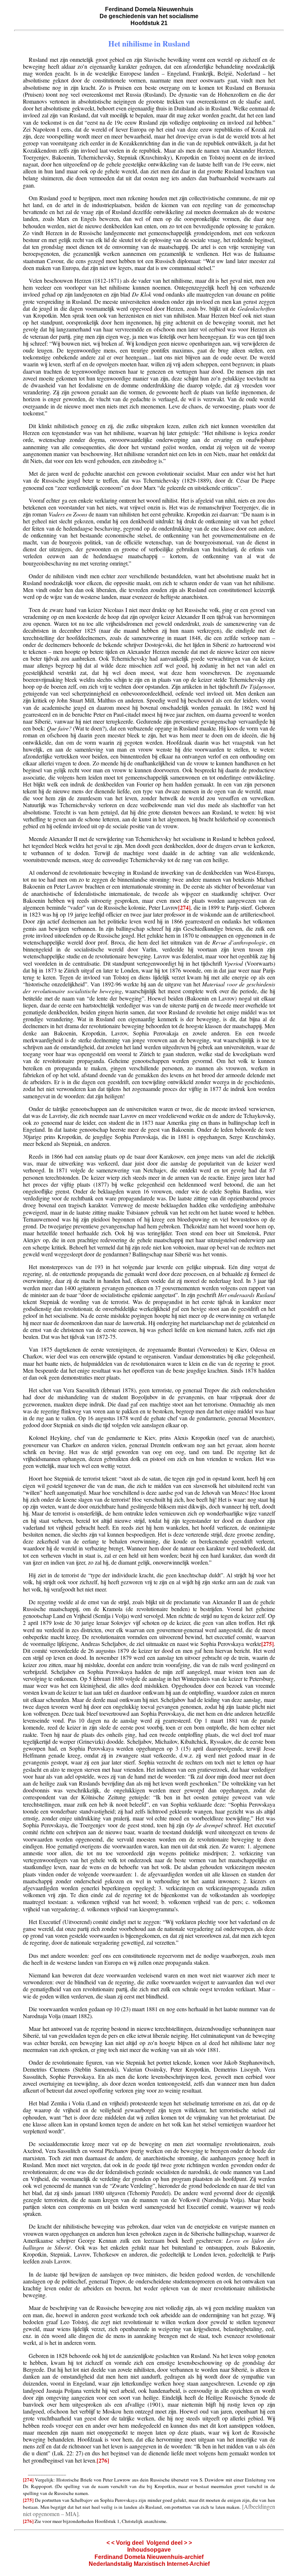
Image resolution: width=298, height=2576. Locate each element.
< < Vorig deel (125, 2543)
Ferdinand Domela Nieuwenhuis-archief (149, 2557)
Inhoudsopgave (149, 2550)
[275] (267, 1644)
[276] (103, 2460)
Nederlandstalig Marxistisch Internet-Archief (149, 2564)
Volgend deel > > (169, 2543)
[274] (184, 907)
